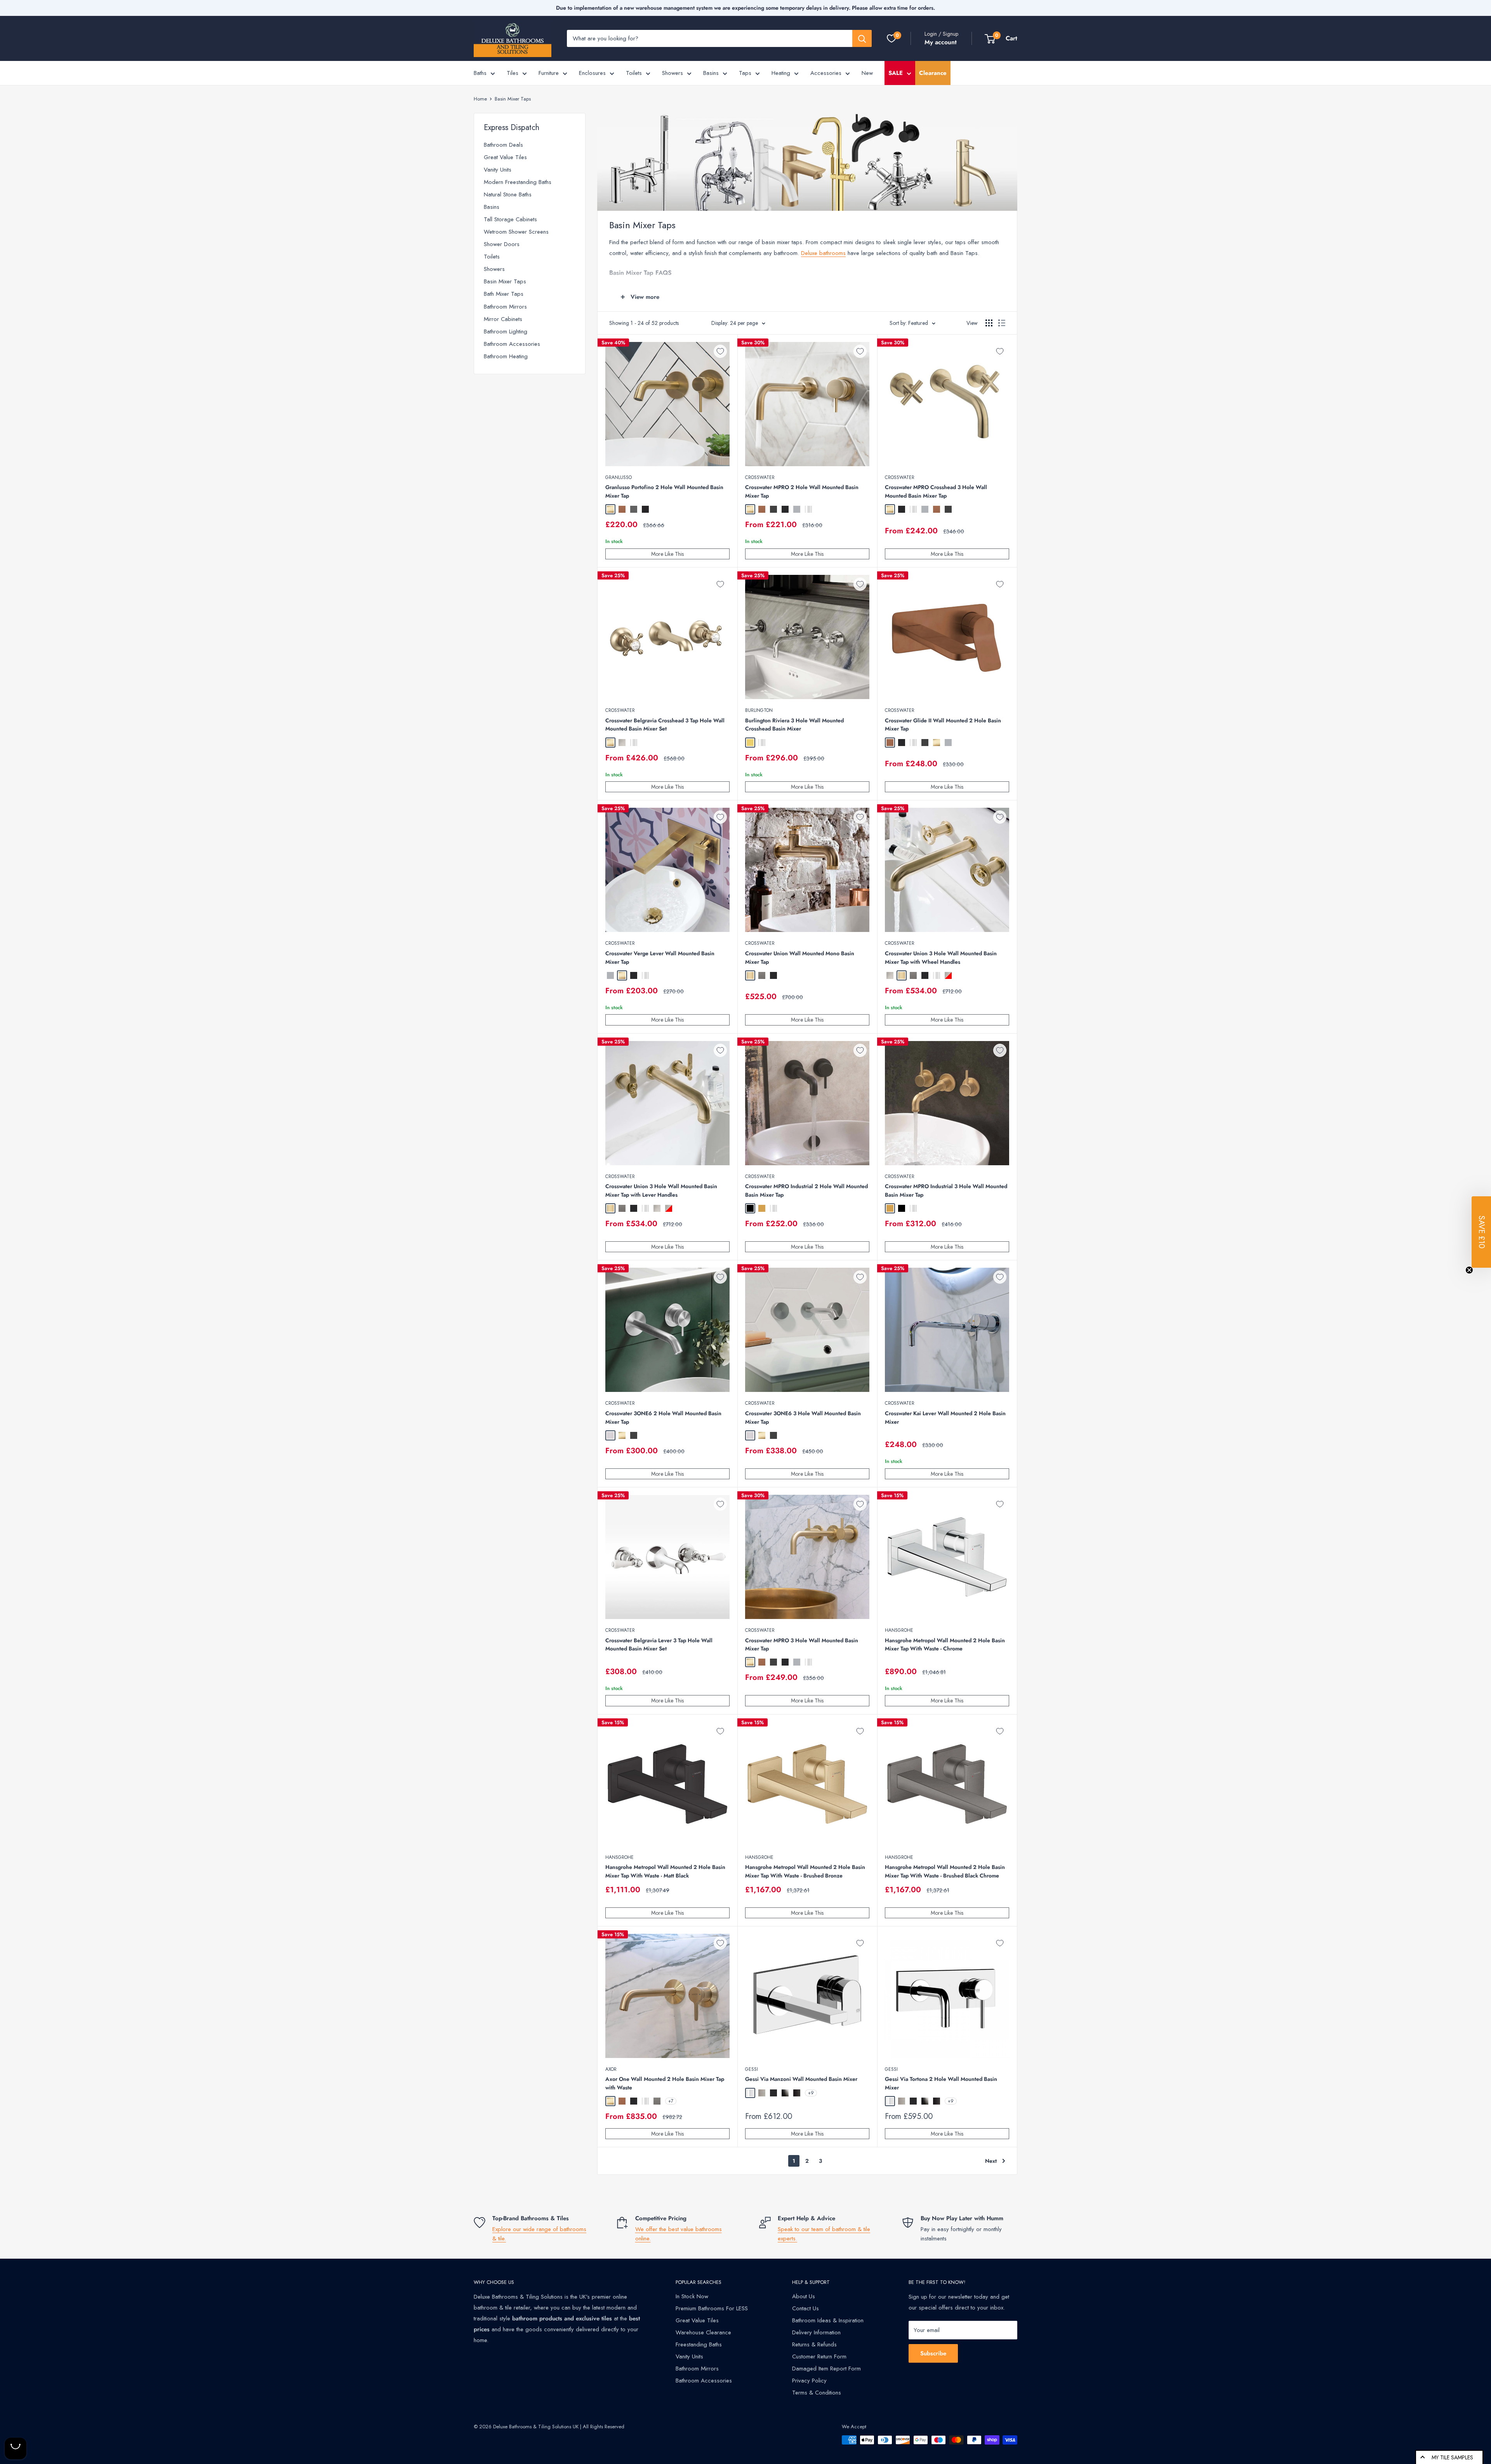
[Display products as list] (1002, 323)
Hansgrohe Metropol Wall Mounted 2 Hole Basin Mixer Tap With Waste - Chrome (945, 1645)
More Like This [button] (667, 554)
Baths (480, 73)
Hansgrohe (899, 1630)
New (867, 73)
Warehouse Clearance (703, 2332)
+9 (811, 2093)
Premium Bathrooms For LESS (712, 2308)
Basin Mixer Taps (513, 99)
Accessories (826, 73)
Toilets (634, 73)
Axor (611, 2069)
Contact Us (805, 2308)
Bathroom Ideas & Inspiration (828, 2320)
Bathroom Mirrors (505, 307)
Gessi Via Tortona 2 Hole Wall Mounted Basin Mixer (941, 2083)
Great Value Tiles (505, 157)
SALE (896, 73)
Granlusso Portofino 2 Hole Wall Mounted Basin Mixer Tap (664, 491)
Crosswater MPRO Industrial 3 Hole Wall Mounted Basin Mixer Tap (946, 1190)
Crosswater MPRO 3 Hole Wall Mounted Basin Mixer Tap (802, 1645)
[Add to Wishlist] (720, 351)
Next (991, 2161)
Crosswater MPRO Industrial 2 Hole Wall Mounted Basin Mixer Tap (806, 1190)
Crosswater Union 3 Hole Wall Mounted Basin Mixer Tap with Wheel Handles (941, 958)
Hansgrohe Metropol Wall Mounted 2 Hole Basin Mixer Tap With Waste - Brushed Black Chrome (945, 1871)
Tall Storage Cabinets (510, 219)
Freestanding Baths (699, 2344)
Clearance (933, 73)
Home (480, 99)
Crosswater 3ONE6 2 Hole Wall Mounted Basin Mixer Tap (663, 1418)
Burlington (759, 710)
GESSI (752, 2069)
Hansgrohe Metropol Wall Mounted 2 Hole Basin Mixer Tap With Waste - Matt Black (665, 1871)
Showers (673, 73)
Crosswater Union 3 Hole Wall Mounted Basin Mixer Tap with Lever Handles (661, 1190)
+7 (671, 2101)
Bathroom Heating (506, 356)
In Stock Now (692, 2296)
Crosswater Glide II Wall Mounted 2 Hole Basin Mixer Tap (943, 725)
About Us (804, 2296)
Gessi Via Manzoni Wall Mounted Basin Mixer (801, 2079)
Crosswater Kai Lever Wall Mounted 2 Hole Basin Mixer (945, 1418)
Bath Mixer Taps (504, 294)
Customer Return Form (819, 2356)
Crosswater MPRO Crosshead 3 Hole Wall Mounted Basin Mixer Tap (936, 491)
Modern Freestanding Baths (518, 182)
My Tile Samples (1452, 2457)
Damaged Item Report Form (826, 2369)
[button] (1481, 1232)
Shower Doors (502, 244)
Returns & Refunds (814, 2344)
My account (941, 42)
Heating (781, 73)
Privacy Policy (809, 2381)
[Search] (862, 38)
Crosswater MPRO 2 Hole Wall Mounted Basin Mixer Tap (802, 491)
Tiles (513, 73)
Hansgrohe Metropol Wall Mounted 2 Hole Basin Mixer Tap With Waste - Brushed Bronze (805, 1871)
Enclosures (592, 73)
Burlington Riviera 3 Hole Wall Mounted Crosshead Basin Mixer (794, 725)
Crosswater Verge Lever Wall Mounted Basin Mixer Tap (660, 958)
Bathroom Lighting (506, 331)
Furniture (549, 73)
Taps (745, 73)
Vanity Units (498, 170)
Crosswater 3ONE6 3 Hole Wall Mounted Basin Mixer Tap (803, 1418)
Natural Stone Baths (508, 194)
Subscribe (933, 2353)
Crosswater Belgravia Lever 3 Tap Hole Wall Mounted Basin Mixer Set (659, 1645)
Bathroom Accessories (512, 344)
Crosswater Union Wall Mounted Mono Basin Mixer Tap (800, 958)
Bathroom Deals (503, 145)
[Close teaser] (1469, 1270)
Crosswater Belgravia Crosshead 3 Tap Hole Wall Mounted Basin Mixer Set (665, 725)
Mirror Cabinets (503, 319)
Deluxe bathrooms (823, 253)
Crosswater (760, 477)
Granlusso (619, 477)
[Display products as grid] (989, 323)
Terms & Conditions (817, 2393)
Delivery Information (816, 2332)
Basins (711, 73)
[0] (891, 38)
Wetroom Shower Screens (516, 232)
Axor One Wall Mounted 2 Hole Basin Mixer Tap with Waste (665, 2083)
